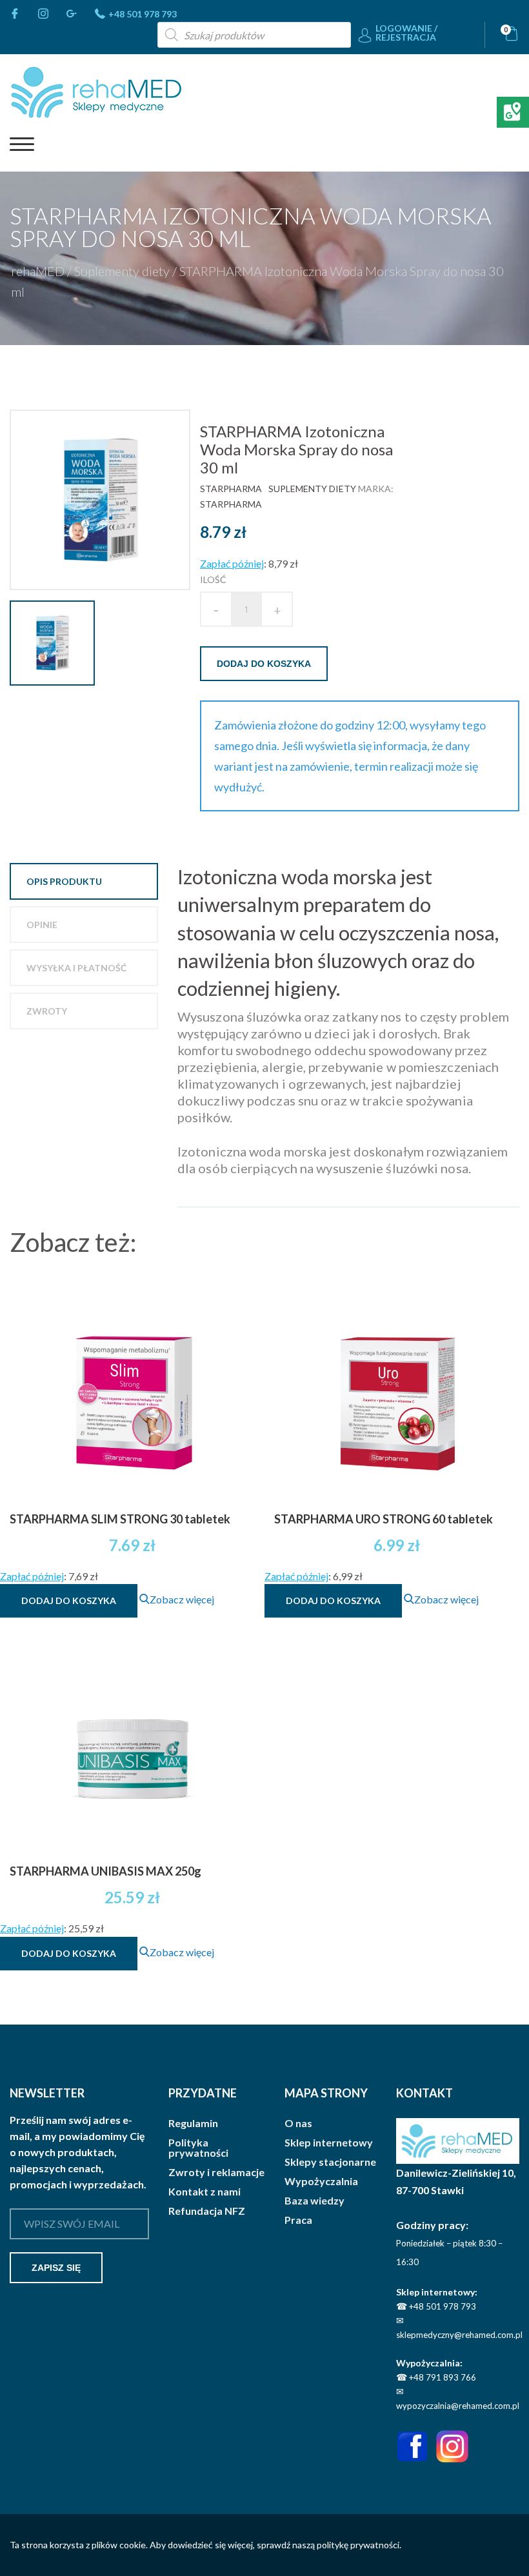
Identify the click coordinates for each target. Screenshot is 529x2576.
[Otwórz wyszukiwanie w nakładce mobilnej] (254, 35)
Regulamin (193, 2123)
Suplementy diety (122, 271)
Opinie (42, 925)
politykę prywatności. (359, 2545)
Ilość (213, 580)
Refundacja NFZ (207, 2211)
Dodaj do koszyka (264, 664)
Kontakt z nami (205, 2192)
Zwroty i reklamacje (216, 2172)
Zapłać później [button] (232, 563)
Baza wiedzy (314, 2201)
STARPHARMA (231, 489)
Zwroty (47, 1011)
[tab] (84, 881)
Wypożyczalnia (321, 2181)
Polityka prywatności (198, 2148)
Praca (298, 2220)
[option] (105, 500)
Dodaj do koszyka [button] (69, 1600)
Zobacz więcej (182, 1599)
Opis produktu (64, 881)
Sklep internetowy (329, 2143)
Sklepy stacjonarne (330, 2162)
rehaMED (38, 271)
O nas (298, 2123)
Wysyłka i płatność (76, 968)
